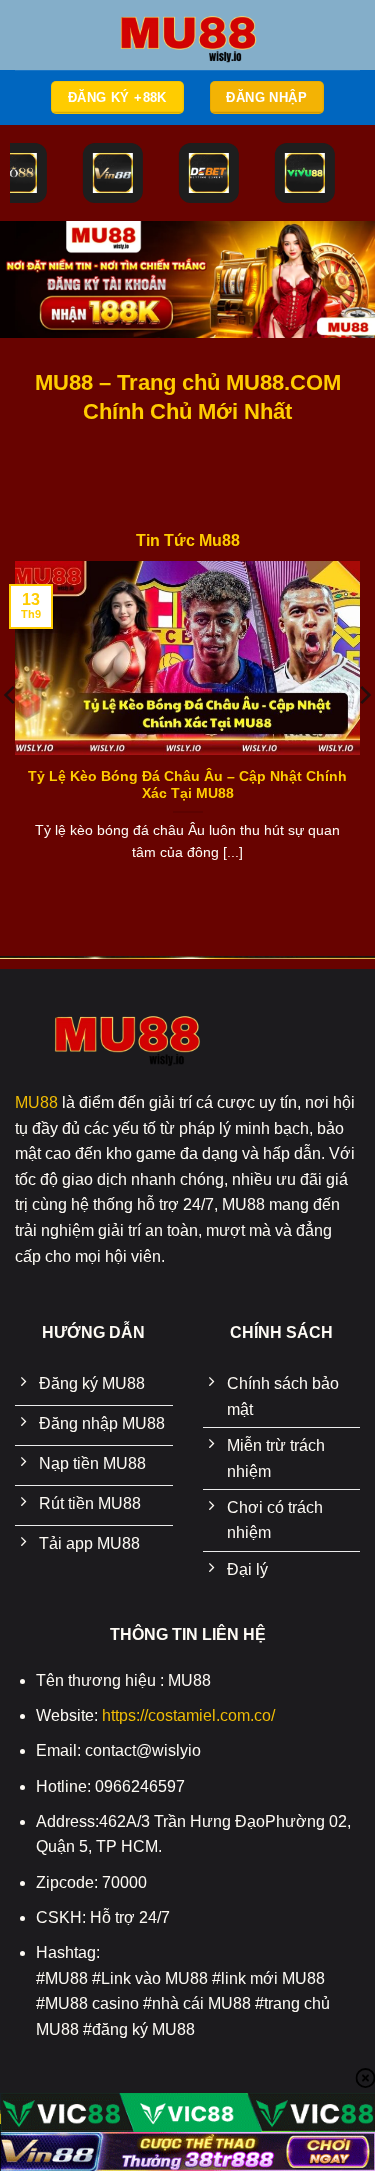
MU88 (36, 1102)
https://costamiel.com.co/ (188, 1715)
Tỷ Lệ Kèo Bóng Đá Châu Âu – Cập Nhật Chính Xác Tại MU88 (187, 785)
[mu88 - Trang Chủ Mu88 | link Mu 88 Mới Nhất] (188, 35)
